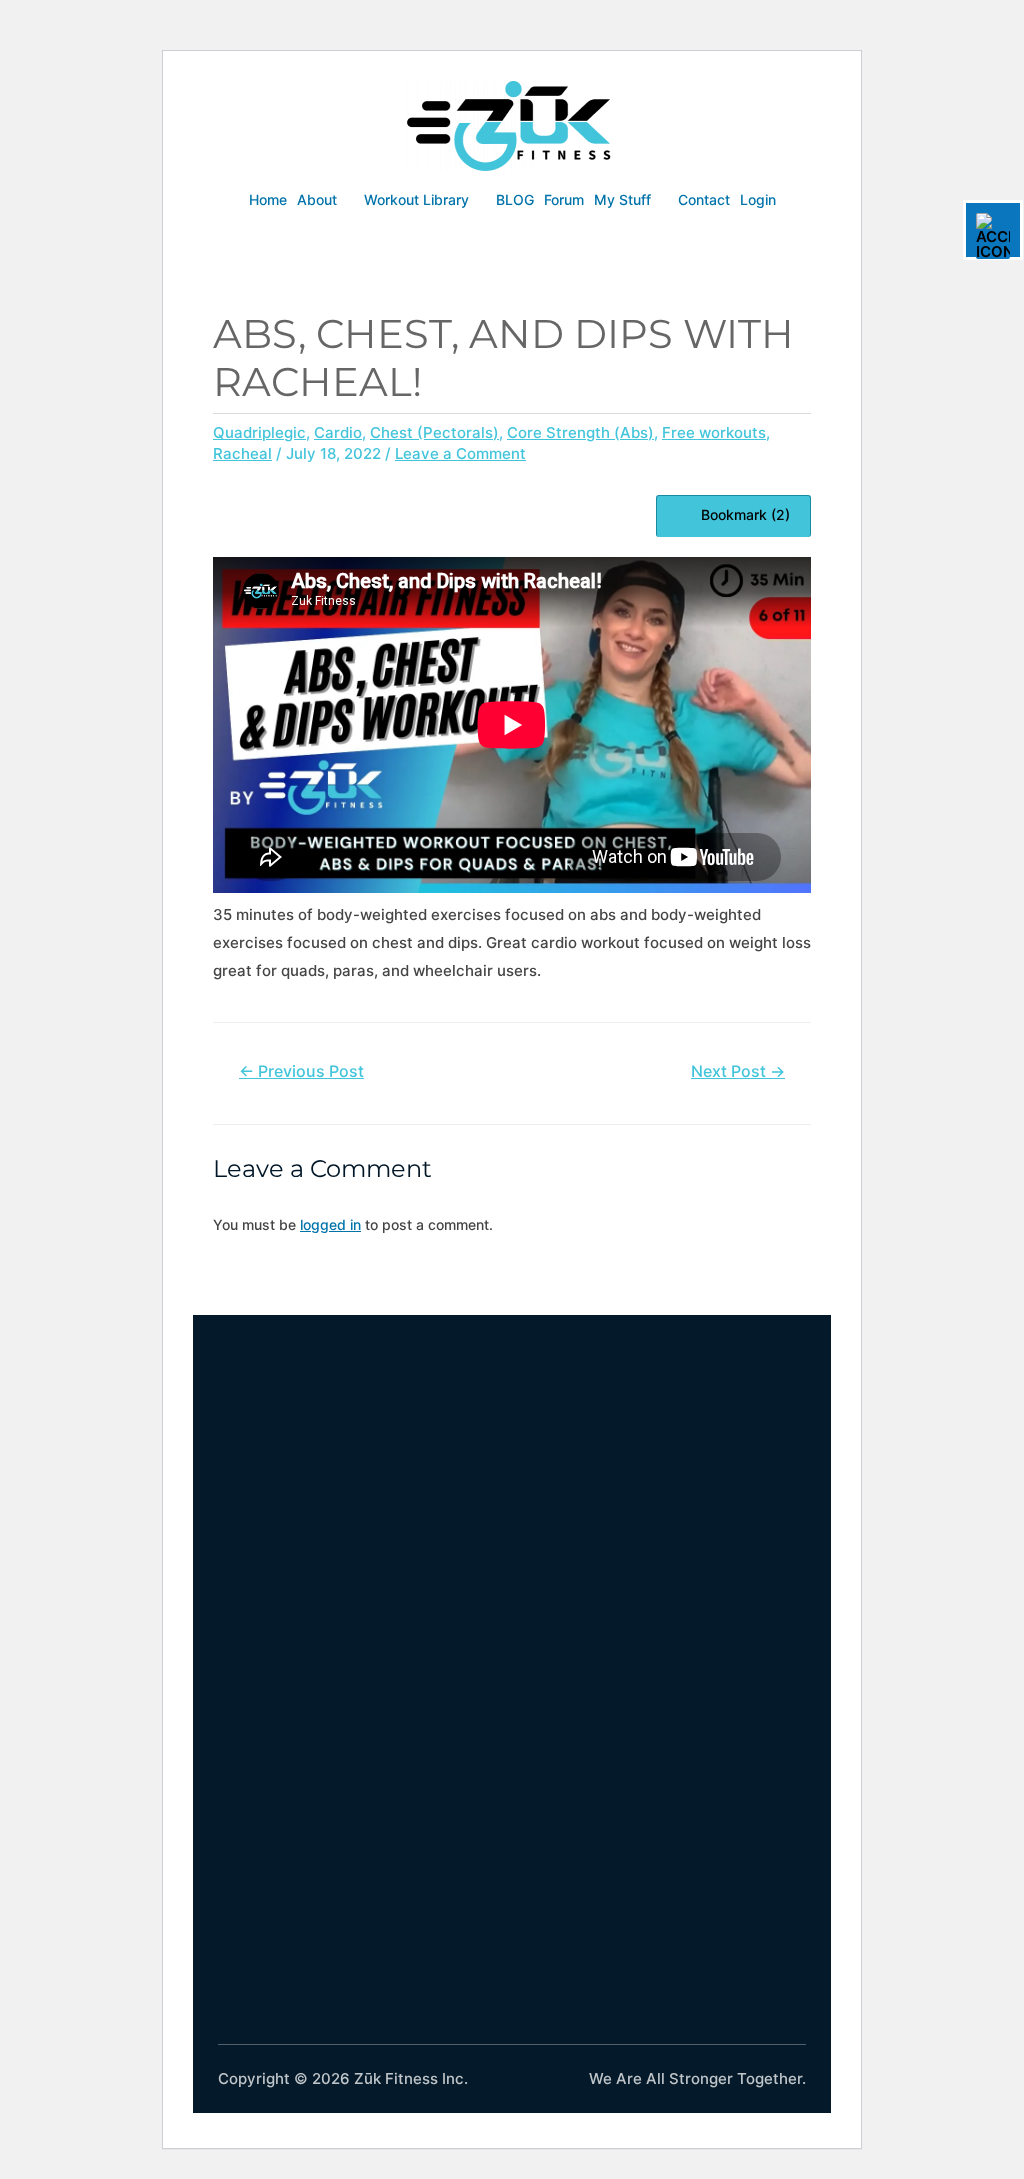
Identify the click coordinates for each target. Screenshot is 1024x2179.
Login (758, 199)
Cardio (338, 432)
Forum (564, 199)
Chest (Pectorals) (434, 432)
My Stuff (622, 199)
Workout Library (416, 199)
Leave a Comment (460, 453)
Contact (704, 199)
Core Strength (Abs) (580, 432)
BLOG (515, 199)
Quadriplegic (259, 432)
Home (268, 199)
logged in (330, 1224)
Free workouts (714, 432)
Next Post (738, 1071)
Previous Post (301, 1071)
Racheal (242, 453)
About (317, 199)
